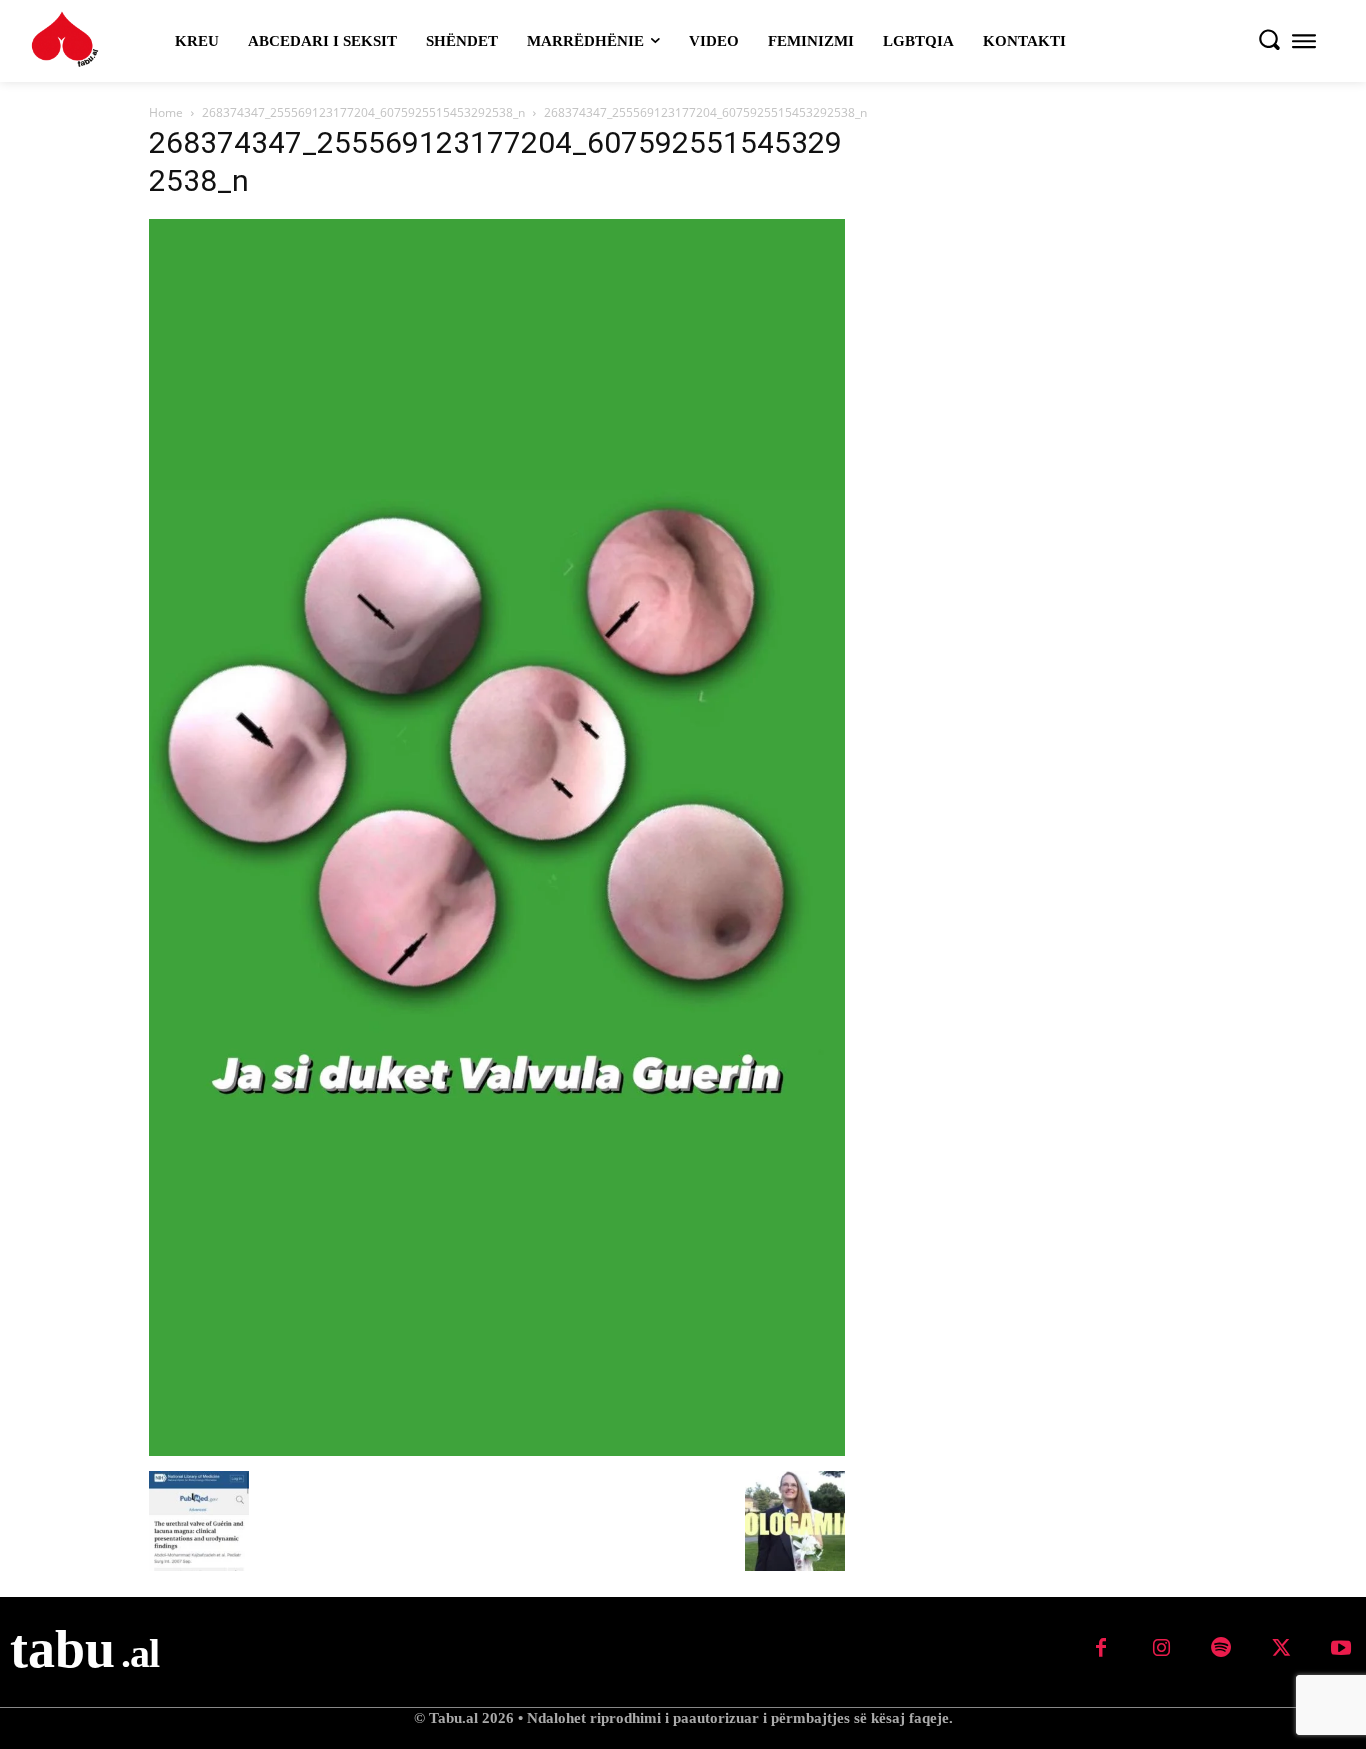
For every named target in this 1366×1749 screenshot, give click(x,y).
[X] (1281, 1649)
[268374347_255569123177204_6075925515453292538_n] (497, 1450)
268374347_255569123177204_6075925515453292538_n (363, 112)
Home (166, 112)
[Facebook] (1101, 1649)
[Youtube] (1341, 1649)
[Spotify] (1221, 1649)
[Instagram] (1161, 1649)
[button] (1269, 39)
